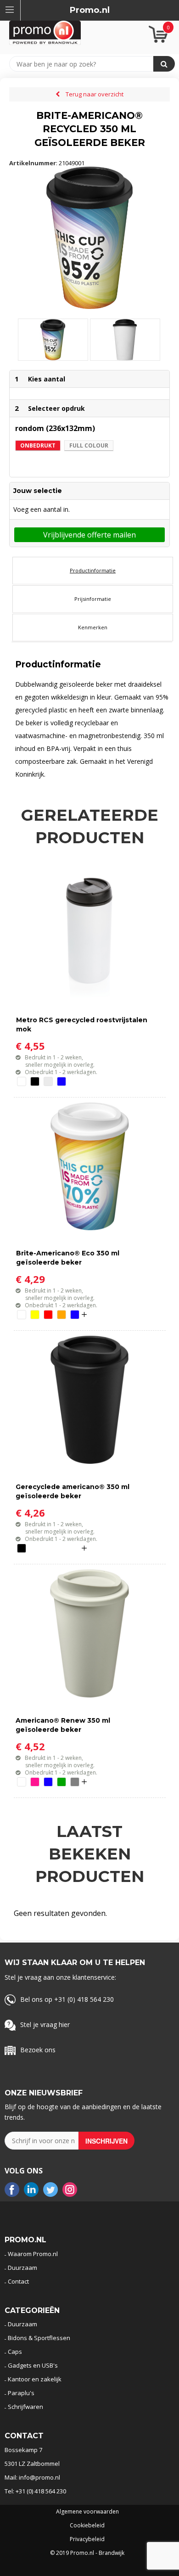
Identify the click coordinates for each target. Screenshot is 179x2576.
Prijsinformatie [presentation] (93, 599)
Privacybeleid (87, 2539)
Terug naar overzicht (95, 94)
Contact (18, 2281)
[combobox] (86, 64)
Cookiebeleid (87, 2526)
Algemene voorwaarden (87, 2512)
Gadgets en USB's (33, 2365)
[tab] (93, 571)
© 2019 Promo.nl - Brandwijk (87, 2553)
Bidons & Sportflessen (39, 2338)
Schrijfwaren (25, 2407)
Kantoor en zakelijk (35, 2379)
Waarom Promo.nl (33, 2254)
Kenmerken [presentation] (93, 627)
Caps (15, 2352)
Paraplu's (21, 2393)
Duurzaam (22, 2268)
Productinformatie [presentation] (93, 570)
